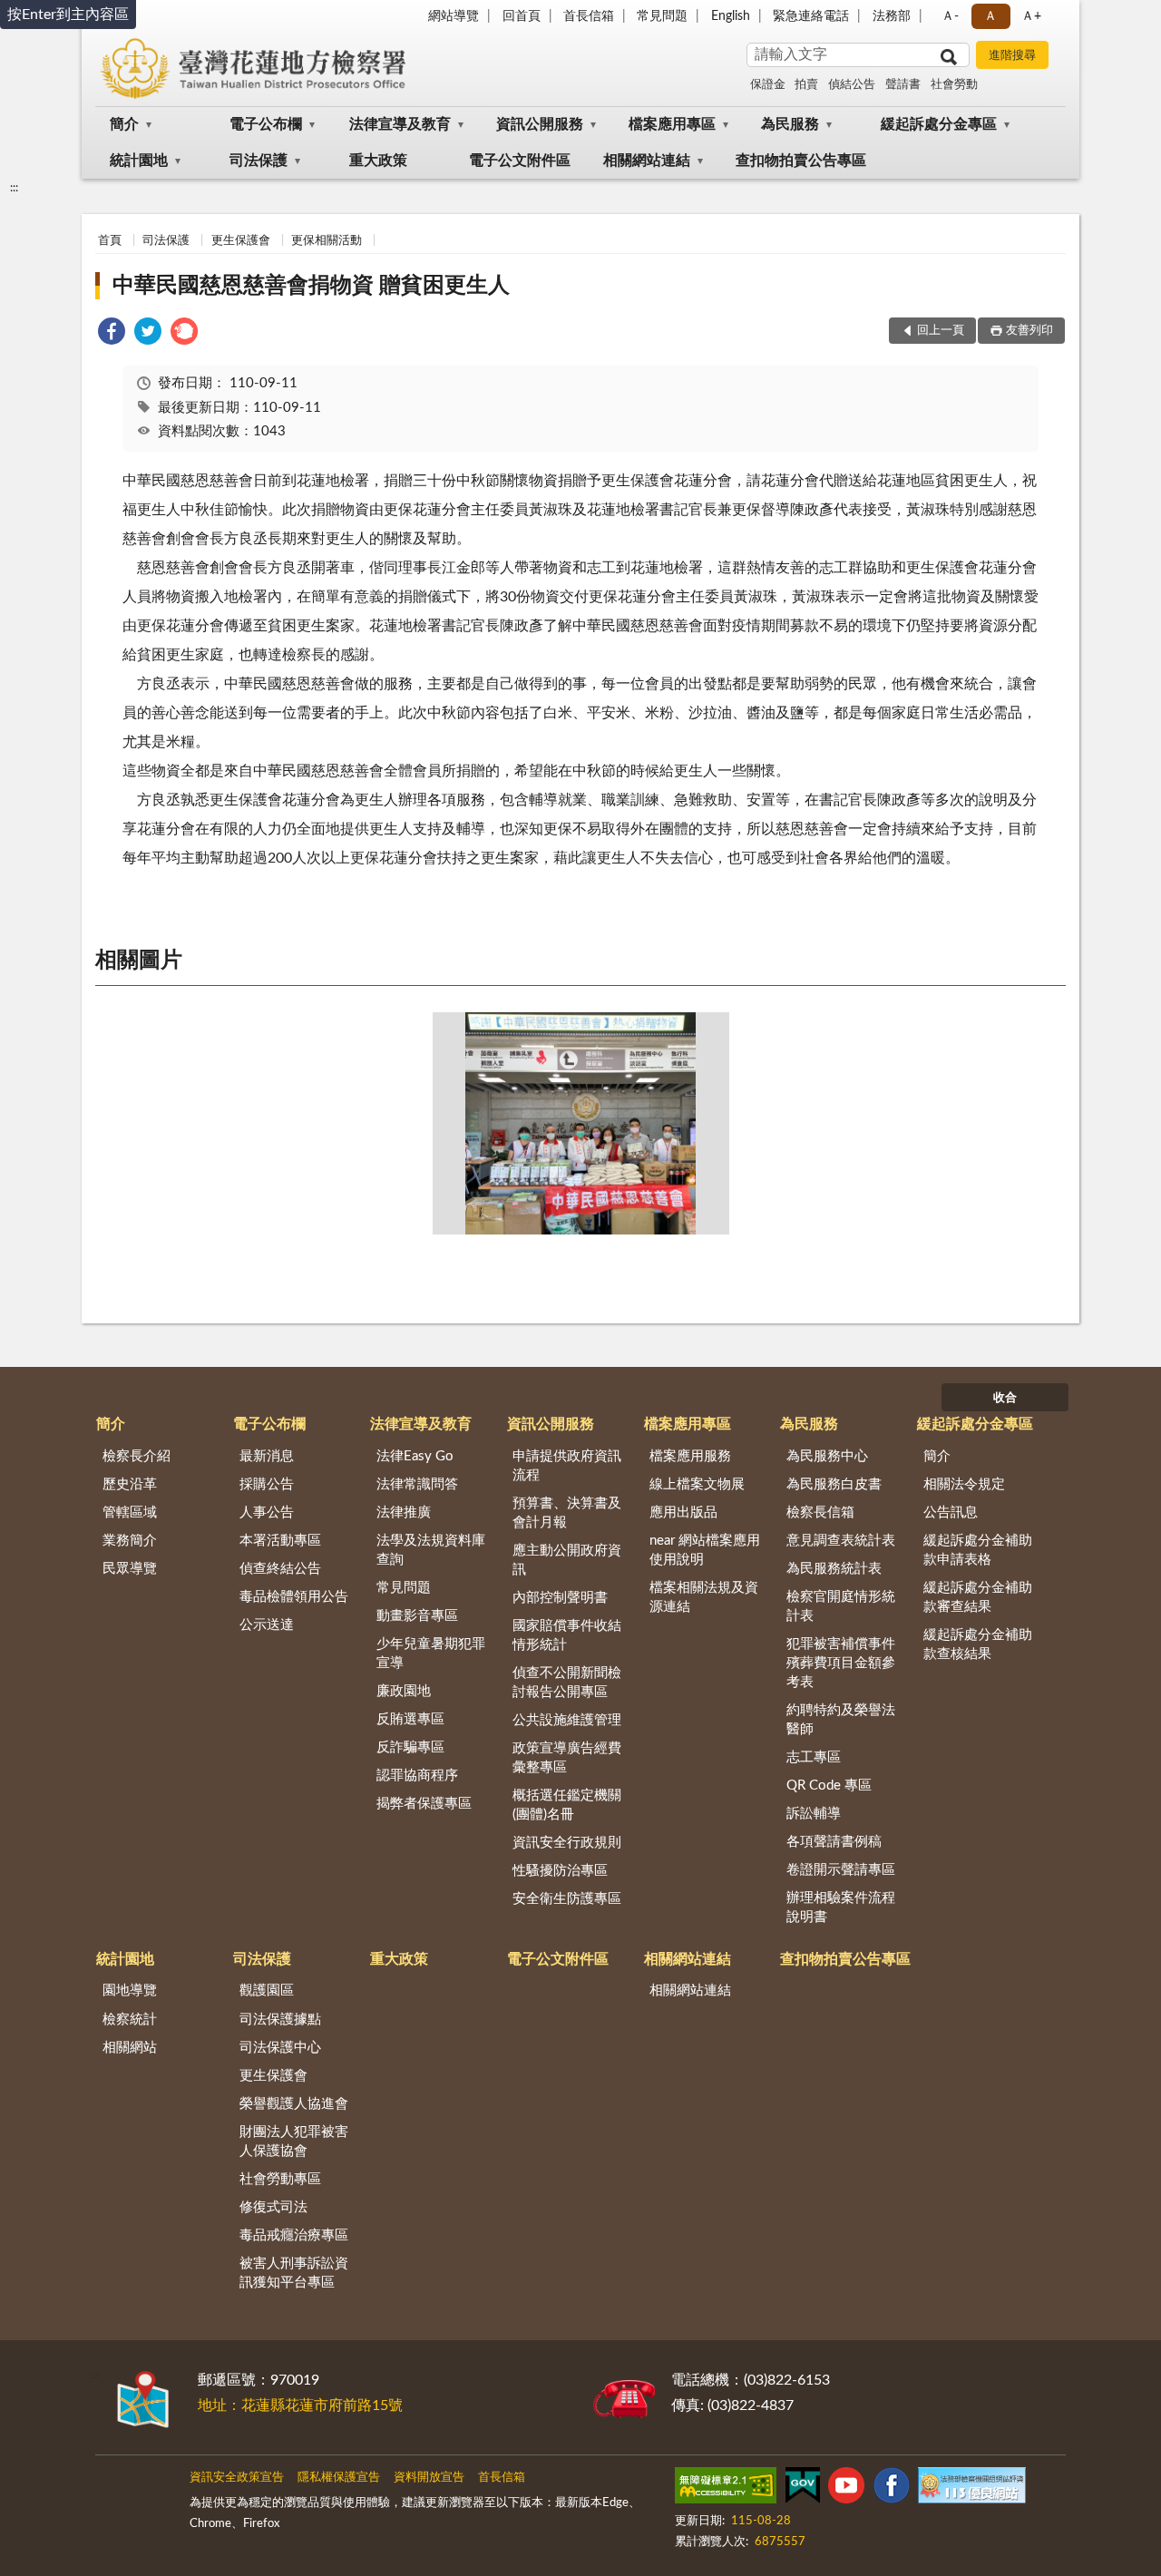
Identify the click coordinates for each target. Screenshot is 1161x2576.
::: (14, 188)
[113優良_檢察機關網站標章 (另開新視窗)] (971, 2489)
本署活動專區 (280, 1541)
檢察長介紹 (137, 1456)
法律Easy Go (415, 1456)
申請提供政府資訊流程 (567, 1466)
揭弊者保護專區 (424, 1804)
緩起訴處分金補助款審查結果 (978, 1597)
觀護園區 (267, 1991)
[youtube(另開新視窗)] (846, 2489)
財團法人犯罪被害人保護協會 (294, 2142)
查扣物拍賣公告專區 (801, 161)
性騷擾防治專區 (560, 1871)
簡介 (124, 124)
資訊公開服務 (540, 124)
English (731, 16)
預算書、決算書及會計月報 (567, 1513)
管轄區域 (130, 1512)
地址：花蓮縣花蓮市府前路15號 (300, 2405)
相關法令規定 (964, 1484)
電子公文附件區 (520, 161)
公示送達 (267, 1625)
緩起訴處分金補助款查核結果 (978, 1644)
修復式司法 (273, 2207)
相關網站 (130, 2048)
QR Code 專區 (829, 1786)
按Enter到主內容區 (68, 15)
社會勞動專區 (280, 2179)
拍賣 (806, 85)
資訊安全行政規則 (567, 1843)
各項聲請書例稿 (834, 1842)
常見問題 (662, 16)
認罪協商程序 (417, 1776)
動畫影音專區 (417, 1616)
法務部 (892, 16)
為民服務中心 (827, 1456)
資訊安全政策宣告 (237, 2478)
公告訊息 (951, 1512)
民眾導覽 (130, 1569)
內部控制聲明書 (560, 1598)
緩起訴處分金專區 (939, 124)
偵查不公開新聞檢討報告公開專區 (567, 1683)
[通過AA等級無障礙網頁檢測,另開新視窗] (726, 2489)
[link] (112, 334)
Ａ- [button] (950, 16)
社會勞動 (954, 85)
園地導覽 (130, 1991)
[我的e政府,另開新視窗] (803, 2489)
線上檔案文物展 (697, 1484)
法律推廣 (404, 1512)
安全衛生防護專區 (567, 1899)
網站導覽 (454, 16)
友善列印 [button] (1029, 331)
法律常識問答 (417, 1484)
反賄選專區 (410, 1719)
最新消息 (267, 1456)
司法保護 (259, 161)
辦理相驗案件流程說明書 (841, 1908)
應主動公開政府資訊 (567, 1560)
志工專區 (814, 1757)
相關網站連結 (647, 161)
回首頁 (522, 16)
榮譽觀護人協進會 (294, 2104)
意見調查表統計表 (841, 1541)
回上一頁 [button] (941, 331)
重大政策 (378, 161)
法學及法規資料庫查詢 (431, 1550)
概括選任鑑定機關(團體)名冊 (567, 1805)
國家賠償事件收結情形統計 (567, 1635)
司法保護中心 (280, 2048)
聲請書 (903, 85)
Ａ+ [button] (1031, 16)
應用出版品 (683, 1512)
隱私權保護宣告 (339, 2478)
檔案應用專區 (672, 124)
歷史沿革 (130, 1484)
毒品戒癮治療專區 (294, 2235)
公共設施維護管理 (567, 1720)
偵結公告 (852, 85)
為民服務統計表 (834, 1569)
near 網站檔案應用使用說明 (705, 1550)
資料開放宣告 (429, 2478)
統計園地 (139, 161)
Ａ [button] (990, 16)
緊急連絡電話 (811, 16)
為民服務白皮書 (834, 1484)
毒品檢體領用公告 (294, 1597)
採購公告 (267, 1484)
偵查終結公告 (280, 1569)
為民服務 (790, 124)
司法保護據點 (280, 2020)
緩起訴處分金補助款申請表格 (978, 1550)
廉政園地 (404, 1691)
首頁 (110, 241)
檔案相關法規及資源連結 (704, 1597)
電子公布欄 (266, 124)
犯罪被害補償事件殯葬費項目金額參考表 (841, 1663)
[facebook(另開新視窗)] (892, 2489)
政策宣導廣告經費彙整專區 (567, 1758)
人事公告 (267, 1512)
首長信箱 (589, 16)
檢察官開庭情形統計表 (841, 1606)
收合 (1005, 1398)
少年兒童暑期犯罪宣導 (431, 1654)
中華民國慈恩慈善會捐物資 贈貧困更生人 (311, 286)
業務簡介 (130, 1541)
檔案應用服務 (690, 1456)
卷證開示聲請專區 (841, 1870)
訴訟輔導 (814, 1814)
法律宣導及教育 (400, 124)
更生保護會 (241, 241)
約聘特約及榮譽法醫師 (841, 1720)
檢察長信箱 (820, 1512)
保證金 (768, 85)
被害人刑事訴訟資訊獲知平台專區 (294, 2273)
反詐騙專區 (410, 1747)
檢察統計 (130, 2020)
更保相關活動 (327, 241)
